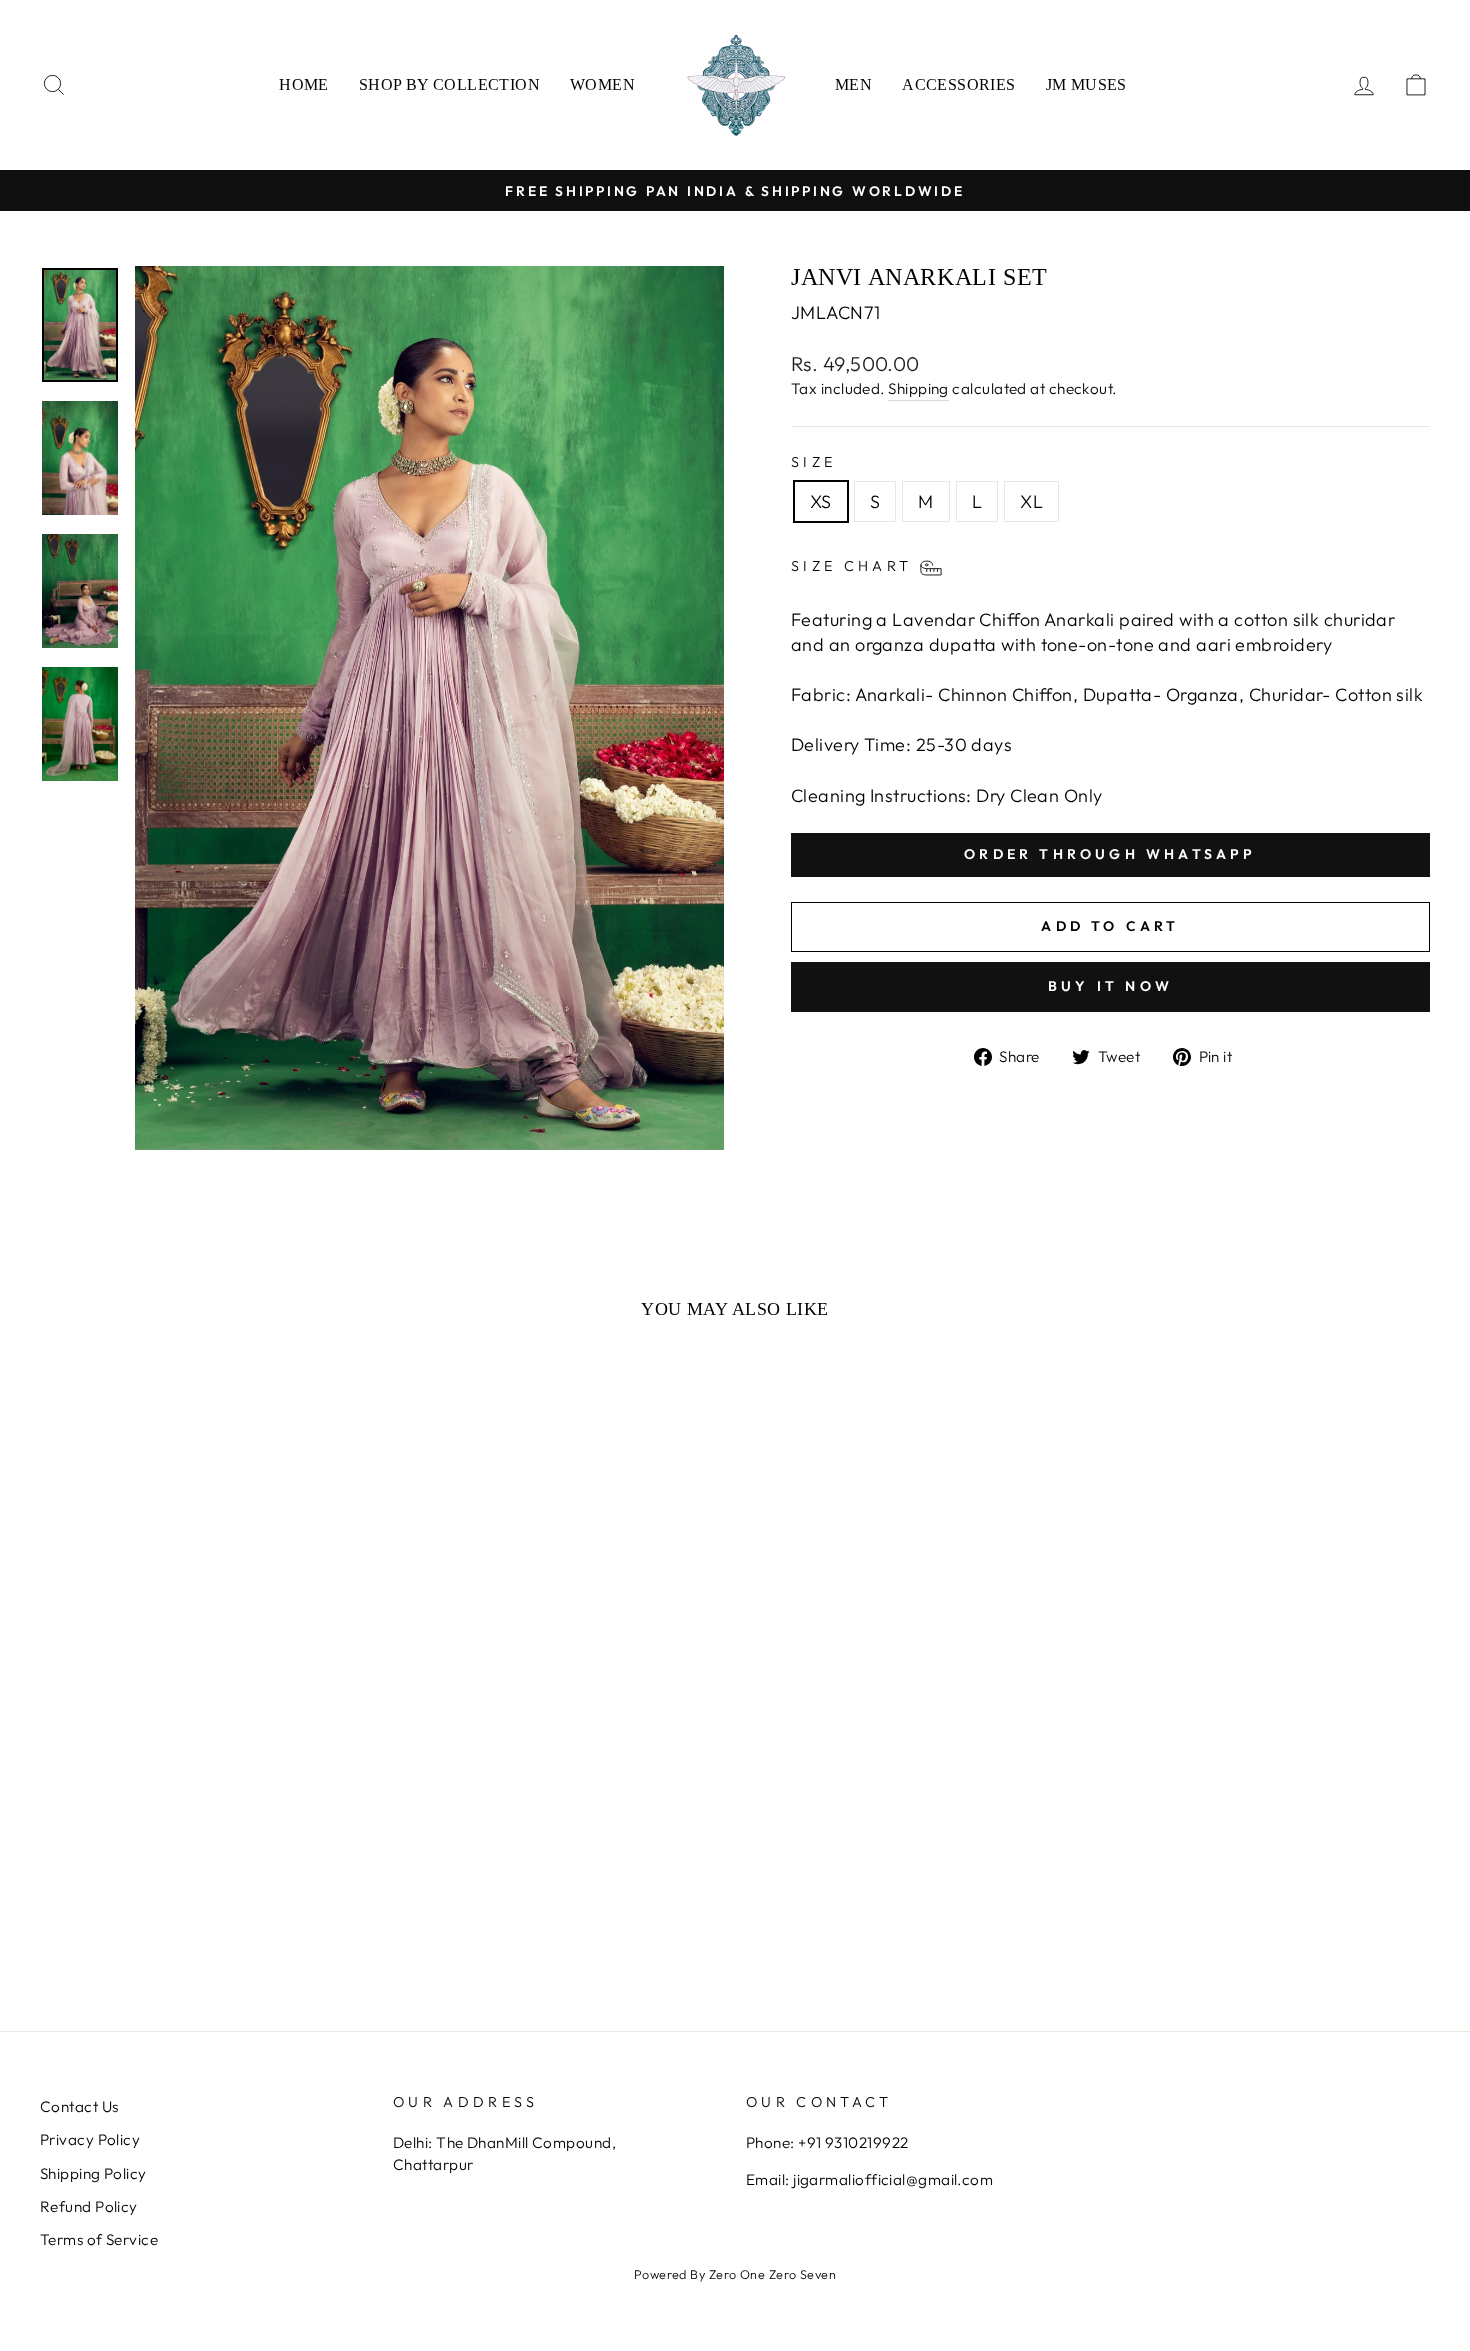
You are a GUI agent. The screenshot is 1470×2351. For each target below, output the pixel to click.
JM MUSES (1086, 84)
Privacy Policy (90, 2139)
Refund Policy (89, 2206)
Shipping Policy (93, 2173)
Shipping (918, 388)
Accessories (958, 84)
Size (813, 462)
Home (304, 84)
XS (821, 501)
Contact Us (79, 2106)
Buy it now (1110, 986)
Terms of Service (99, 2239)
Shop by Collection (449, 84)
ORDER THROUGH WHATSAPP (1110, 854)
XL (1031, 501)
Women (602, 84)
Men (853, 84)
